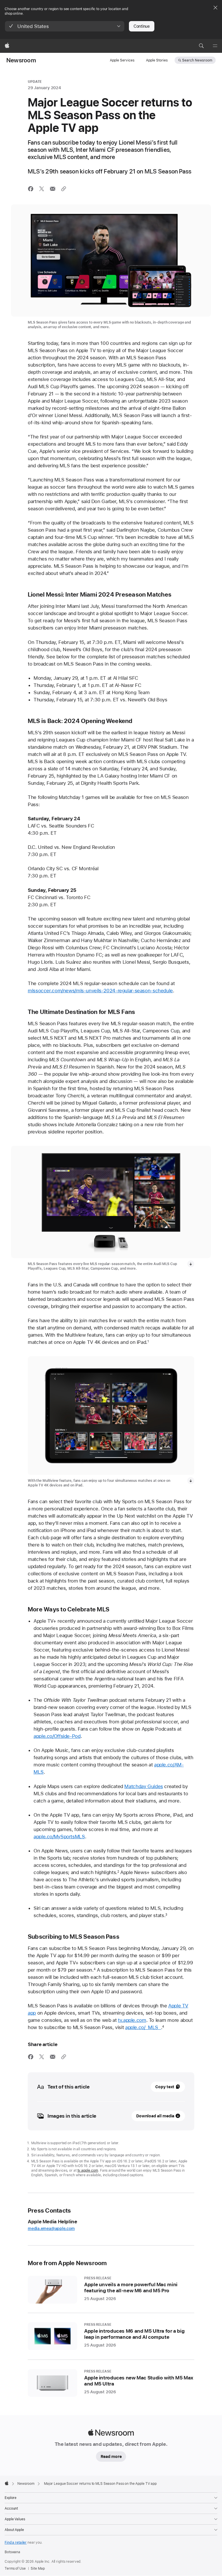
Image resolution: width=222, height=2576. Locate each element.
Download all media (155, 2116)
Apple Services (122, 60)
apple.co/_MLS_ (143, 2027)
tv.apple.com (132, 2020)
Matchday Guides (144, 1786)
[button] (65, 26)
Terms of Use (15, 2568)
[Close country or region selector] (215, 8)
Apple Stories (157, 60)
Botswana (12, 2552)
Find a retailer (16, 2543)
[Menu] (215, 46)
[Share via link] (64, 189)
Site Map (38, 2568)
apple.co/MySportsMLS (59, 1837)
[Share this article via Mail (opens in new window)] (53, 189)
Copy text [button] (165, 2087)
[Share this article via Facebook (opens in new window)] (31, 189)
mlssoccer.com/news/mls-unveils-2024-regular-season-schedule (100, 991)
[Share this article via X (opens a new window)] (42, 189)
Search (197, 60)
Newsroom (21, 60)
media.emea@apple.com (51, 2228)
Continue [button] (142, 26)
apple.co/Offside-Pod (57, 1736)
